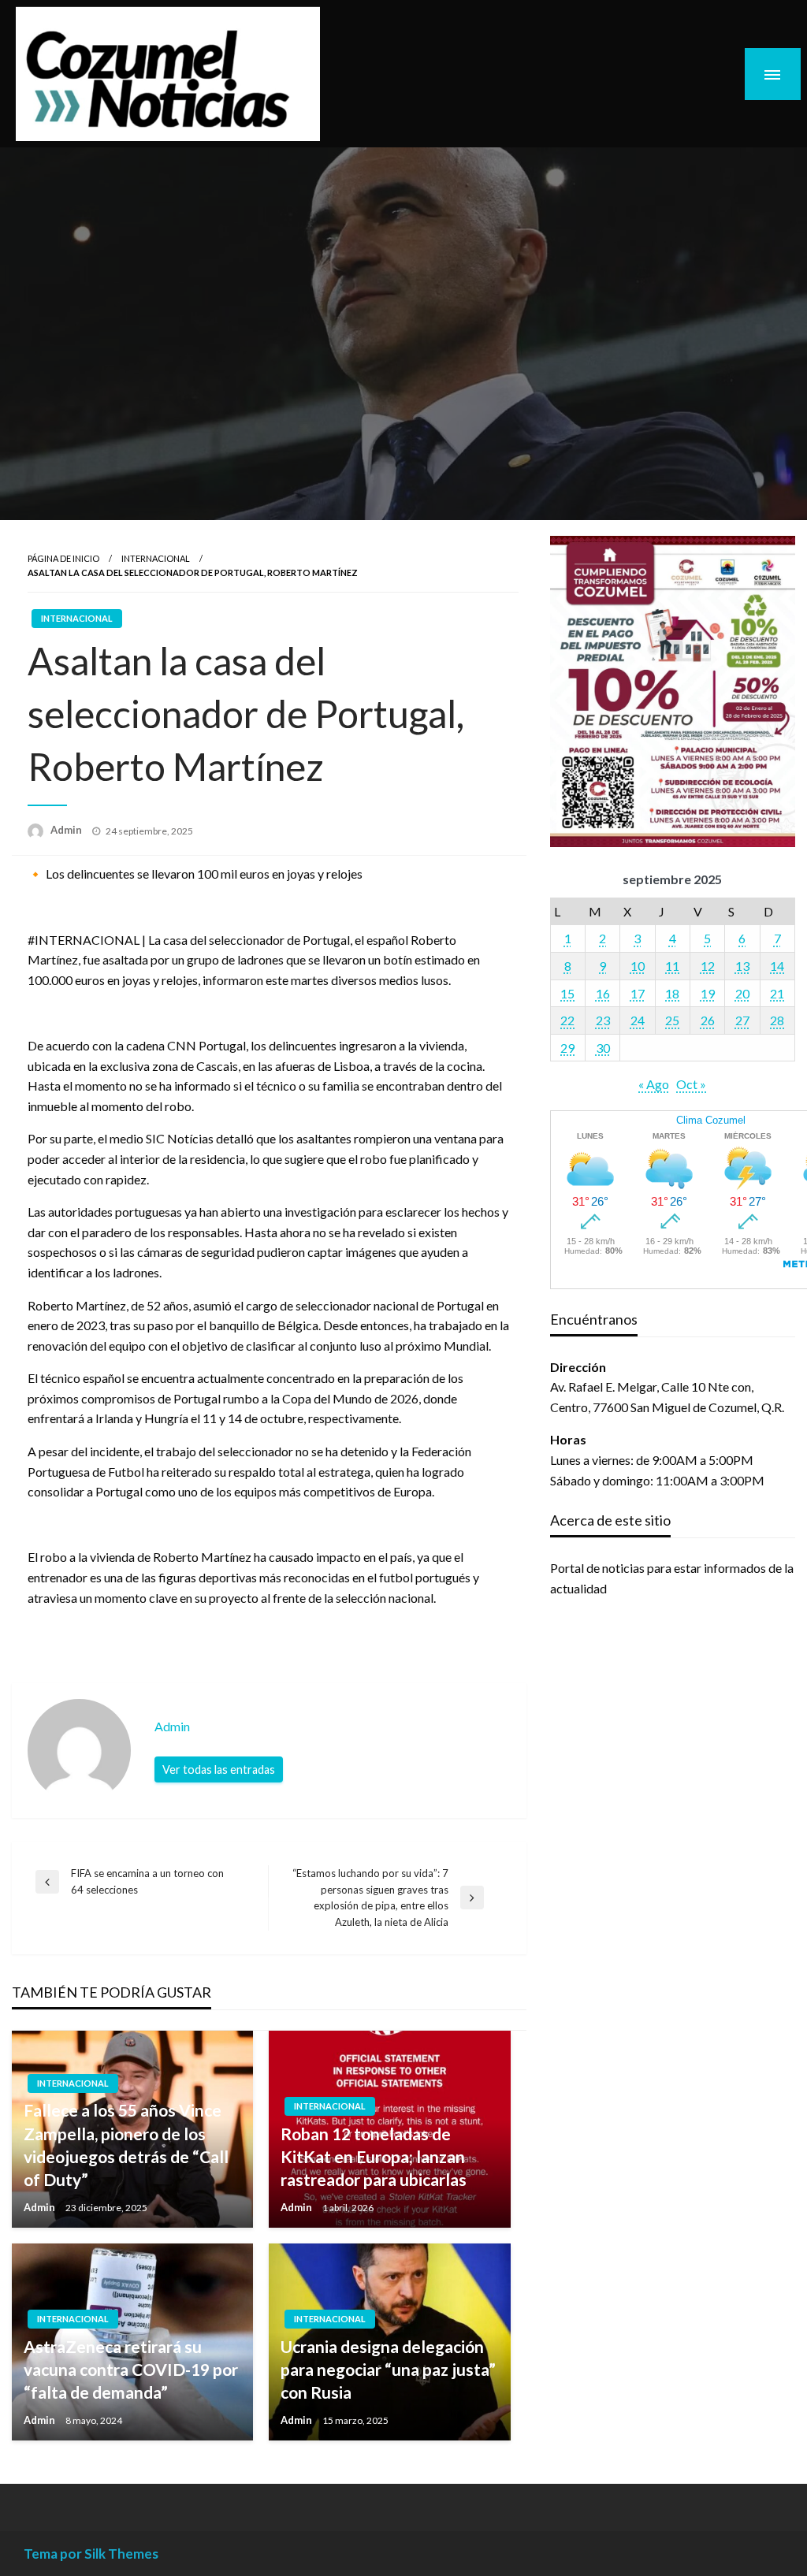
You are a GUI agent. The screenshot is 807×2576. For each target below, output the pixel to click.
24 (638, 1020)
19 (708, 993)
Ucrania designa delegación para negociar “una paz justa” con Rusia (388, 2370)
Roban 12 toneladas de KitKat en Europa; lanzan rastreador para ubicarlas (374, 2157)
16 (603, 993)
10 (638, 966)
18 (672, 993)
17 (638, 993)
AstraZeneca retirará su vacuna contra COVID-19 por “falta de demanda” (131, 2370)
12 (708, 966)
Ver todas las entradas (219, 1769)
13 (742, 966)
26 (708, 1020)
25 (672, 1020)
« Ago (654, 1084)
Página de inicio (63, 558)
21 (777, 993)
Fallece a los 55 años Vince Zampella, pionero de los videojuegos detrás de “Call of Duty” (126, 2145)
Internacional (156, 558)
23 (603, 1020)
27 (742, 1020)
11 (672, 966)
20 (742, 993)
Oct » (691, 1084)
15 (567, 993)
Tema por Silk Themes (91, 2554)
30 (603, 1048)
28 (777, 1020)
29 (567, 1048)
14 (777, 966)
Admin (67, 830)
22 (567, 1020)
